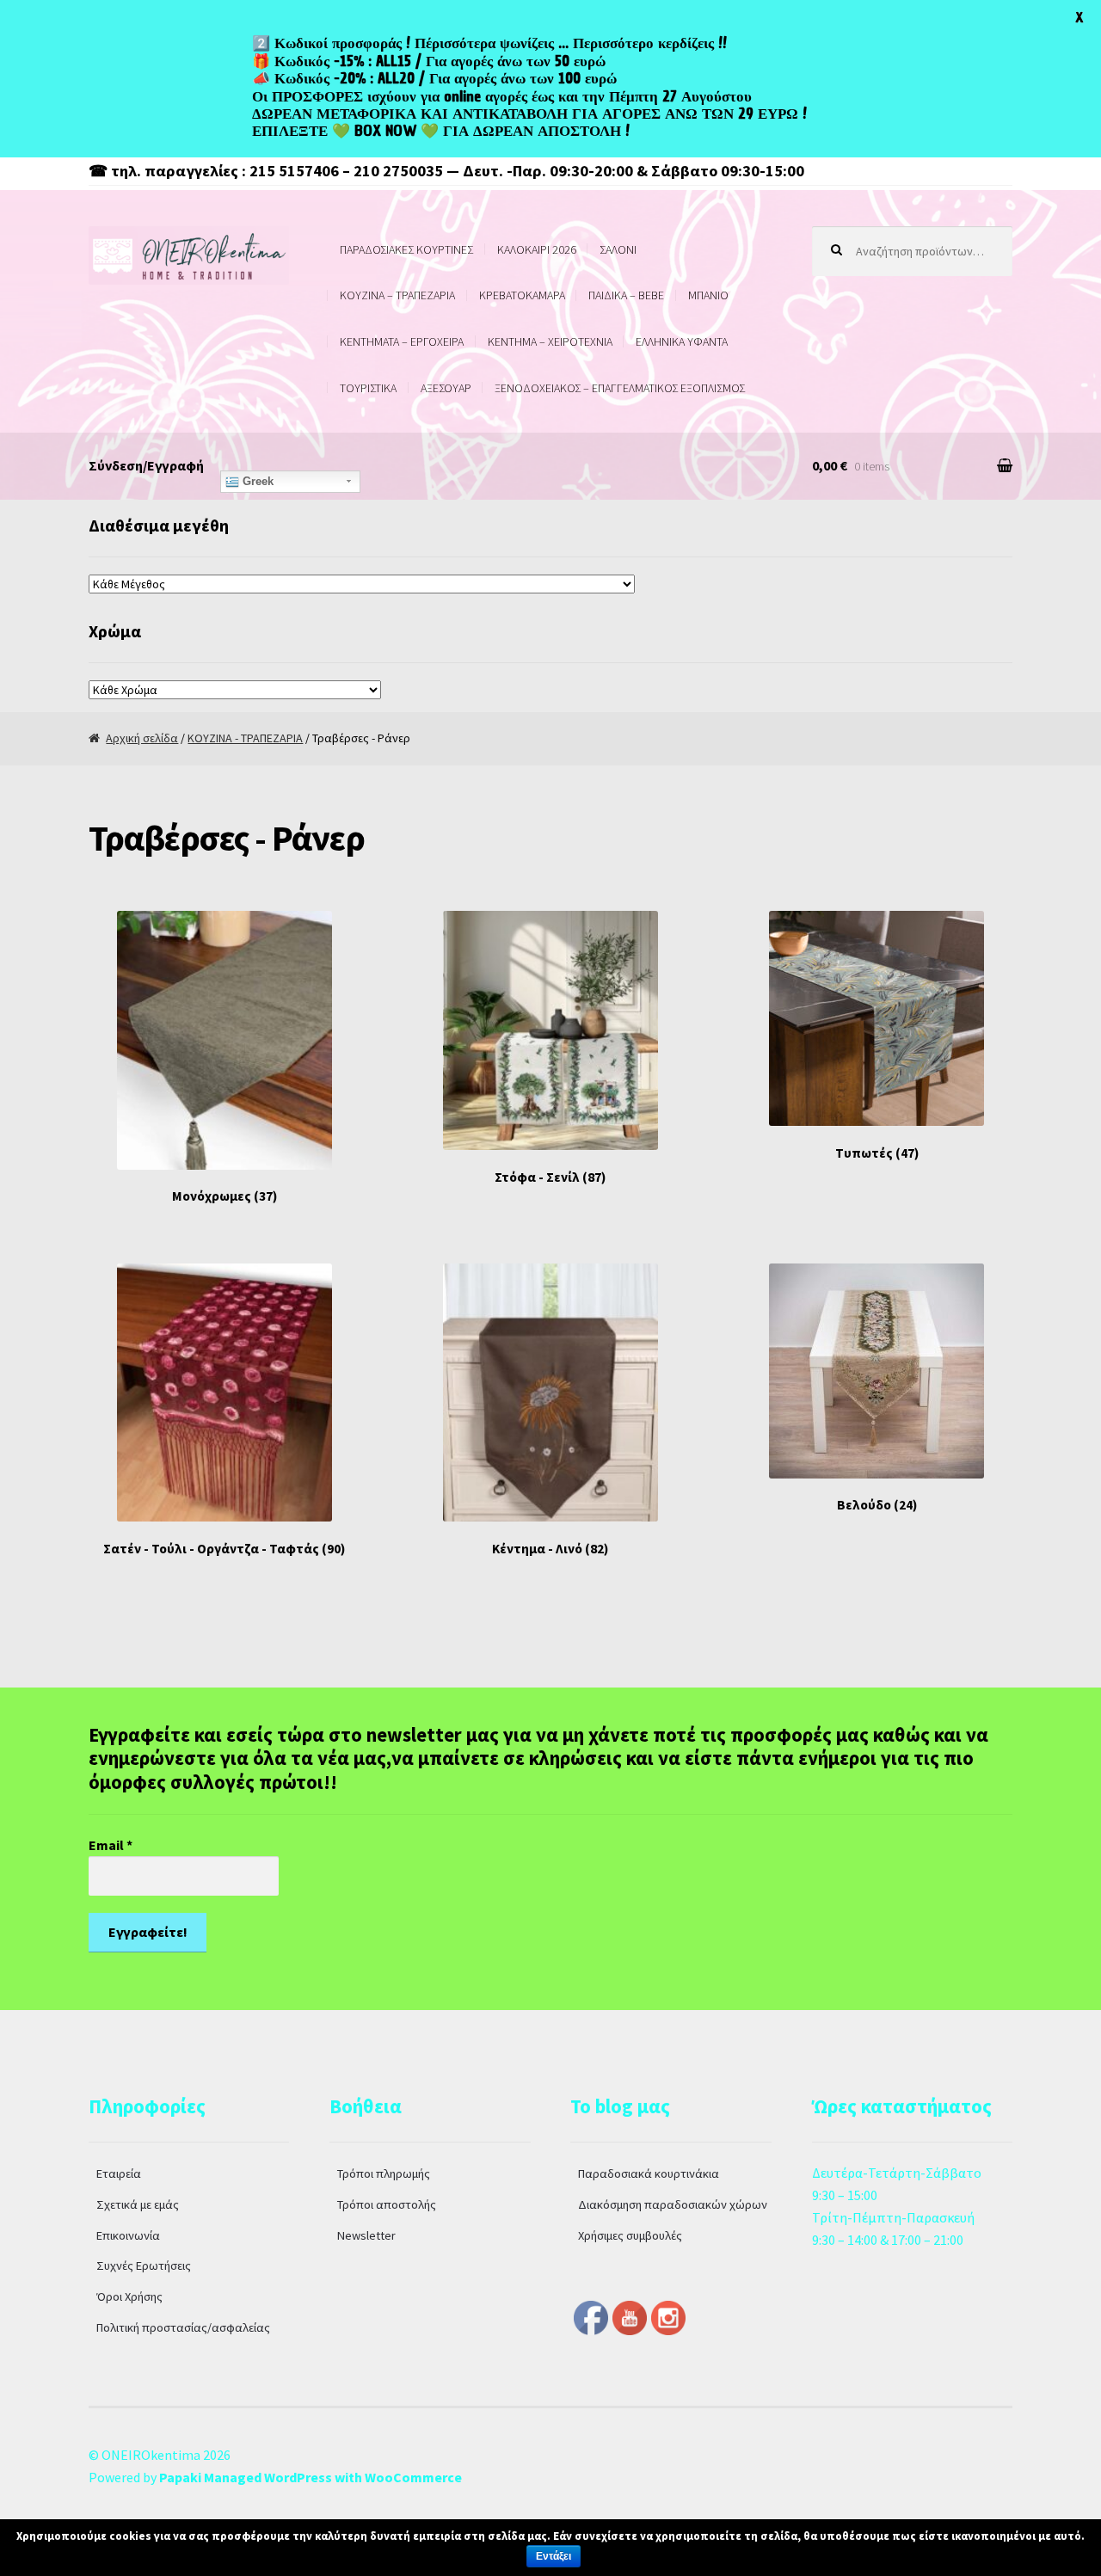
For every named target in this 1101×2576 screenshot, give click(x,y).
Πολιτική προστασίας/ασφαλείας (183, 2327)
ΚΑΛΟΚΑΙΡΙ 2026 (537, 249)
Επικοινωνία (128, 2235)
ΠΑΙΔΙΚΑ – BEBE (626, 295)
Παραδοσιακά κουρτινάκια (649, 2173)
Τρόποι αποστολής (387, 2204)
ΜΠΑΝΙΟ (708, 295)
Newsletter (366, 2235)
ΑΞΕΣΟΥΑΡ (446, 388)
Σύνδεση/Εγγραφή (146, 465)
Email (111, 1845)
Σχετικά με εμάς (138, 2204)
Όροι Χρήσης (129, 2296)
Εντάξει (554, 2556)
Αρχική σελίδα (142, 738)
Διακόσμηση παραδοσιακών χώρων (673, 2204)
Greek (256, 481)
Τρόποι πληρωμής (384, 2173)
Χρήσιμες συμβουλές (630, 2235)
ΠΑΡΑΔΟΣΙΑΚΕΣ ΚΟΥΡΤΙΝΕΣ (406, 249)
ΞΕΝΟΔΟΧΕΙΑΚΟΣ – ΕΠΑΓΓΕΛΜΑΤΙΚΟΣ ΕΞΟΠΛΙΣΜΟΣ (620, 388)
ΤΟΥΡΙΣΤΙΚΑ (368, 388)
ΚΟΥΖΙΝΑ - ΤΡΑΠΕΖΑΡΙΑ (245, 738)
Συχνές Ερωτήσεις (144, 2266)
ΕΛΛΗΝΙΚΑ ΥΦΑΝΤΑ (682, 341)
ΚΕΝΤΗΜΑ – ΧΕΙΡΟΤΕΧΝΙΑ (550, 341)
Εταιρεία (119, 2173)
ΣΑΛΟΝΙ (618, 249)
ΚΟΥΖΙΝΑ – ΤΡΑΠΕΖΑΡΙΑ (397, 295)
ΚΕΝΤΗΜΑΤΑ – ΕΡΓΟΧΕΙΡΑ (402, 341)
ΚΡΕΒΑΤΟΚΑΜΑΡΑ (522, 295)
